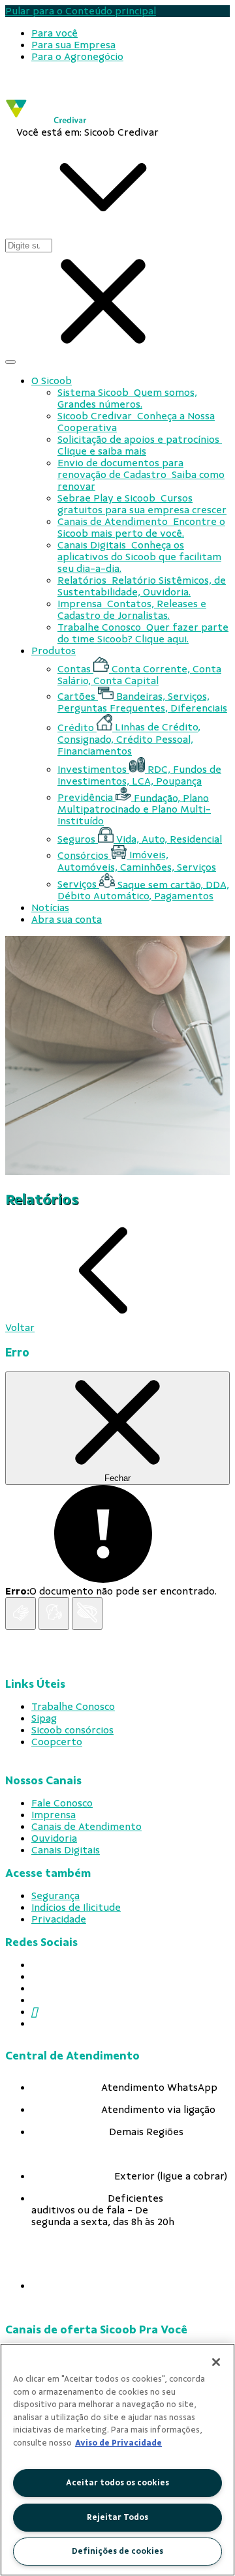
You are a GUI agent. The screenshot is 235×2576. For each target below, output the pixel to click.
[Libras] (21, 1613)
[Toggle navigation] (10, 362)
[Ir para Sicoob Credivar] (46, 120)
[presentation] (131, 33)
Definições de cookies (117, 2551)
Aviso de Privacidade (118, 2443)
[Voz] (54, 1613)
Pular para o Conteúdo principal (81, 11)
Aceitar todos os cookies (117, 2483)
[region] (117, 2460)
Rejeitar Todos (117, 2517)
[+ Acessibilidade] (87, 1613)
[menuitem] (55, 33)
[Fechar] (216, 2362)
